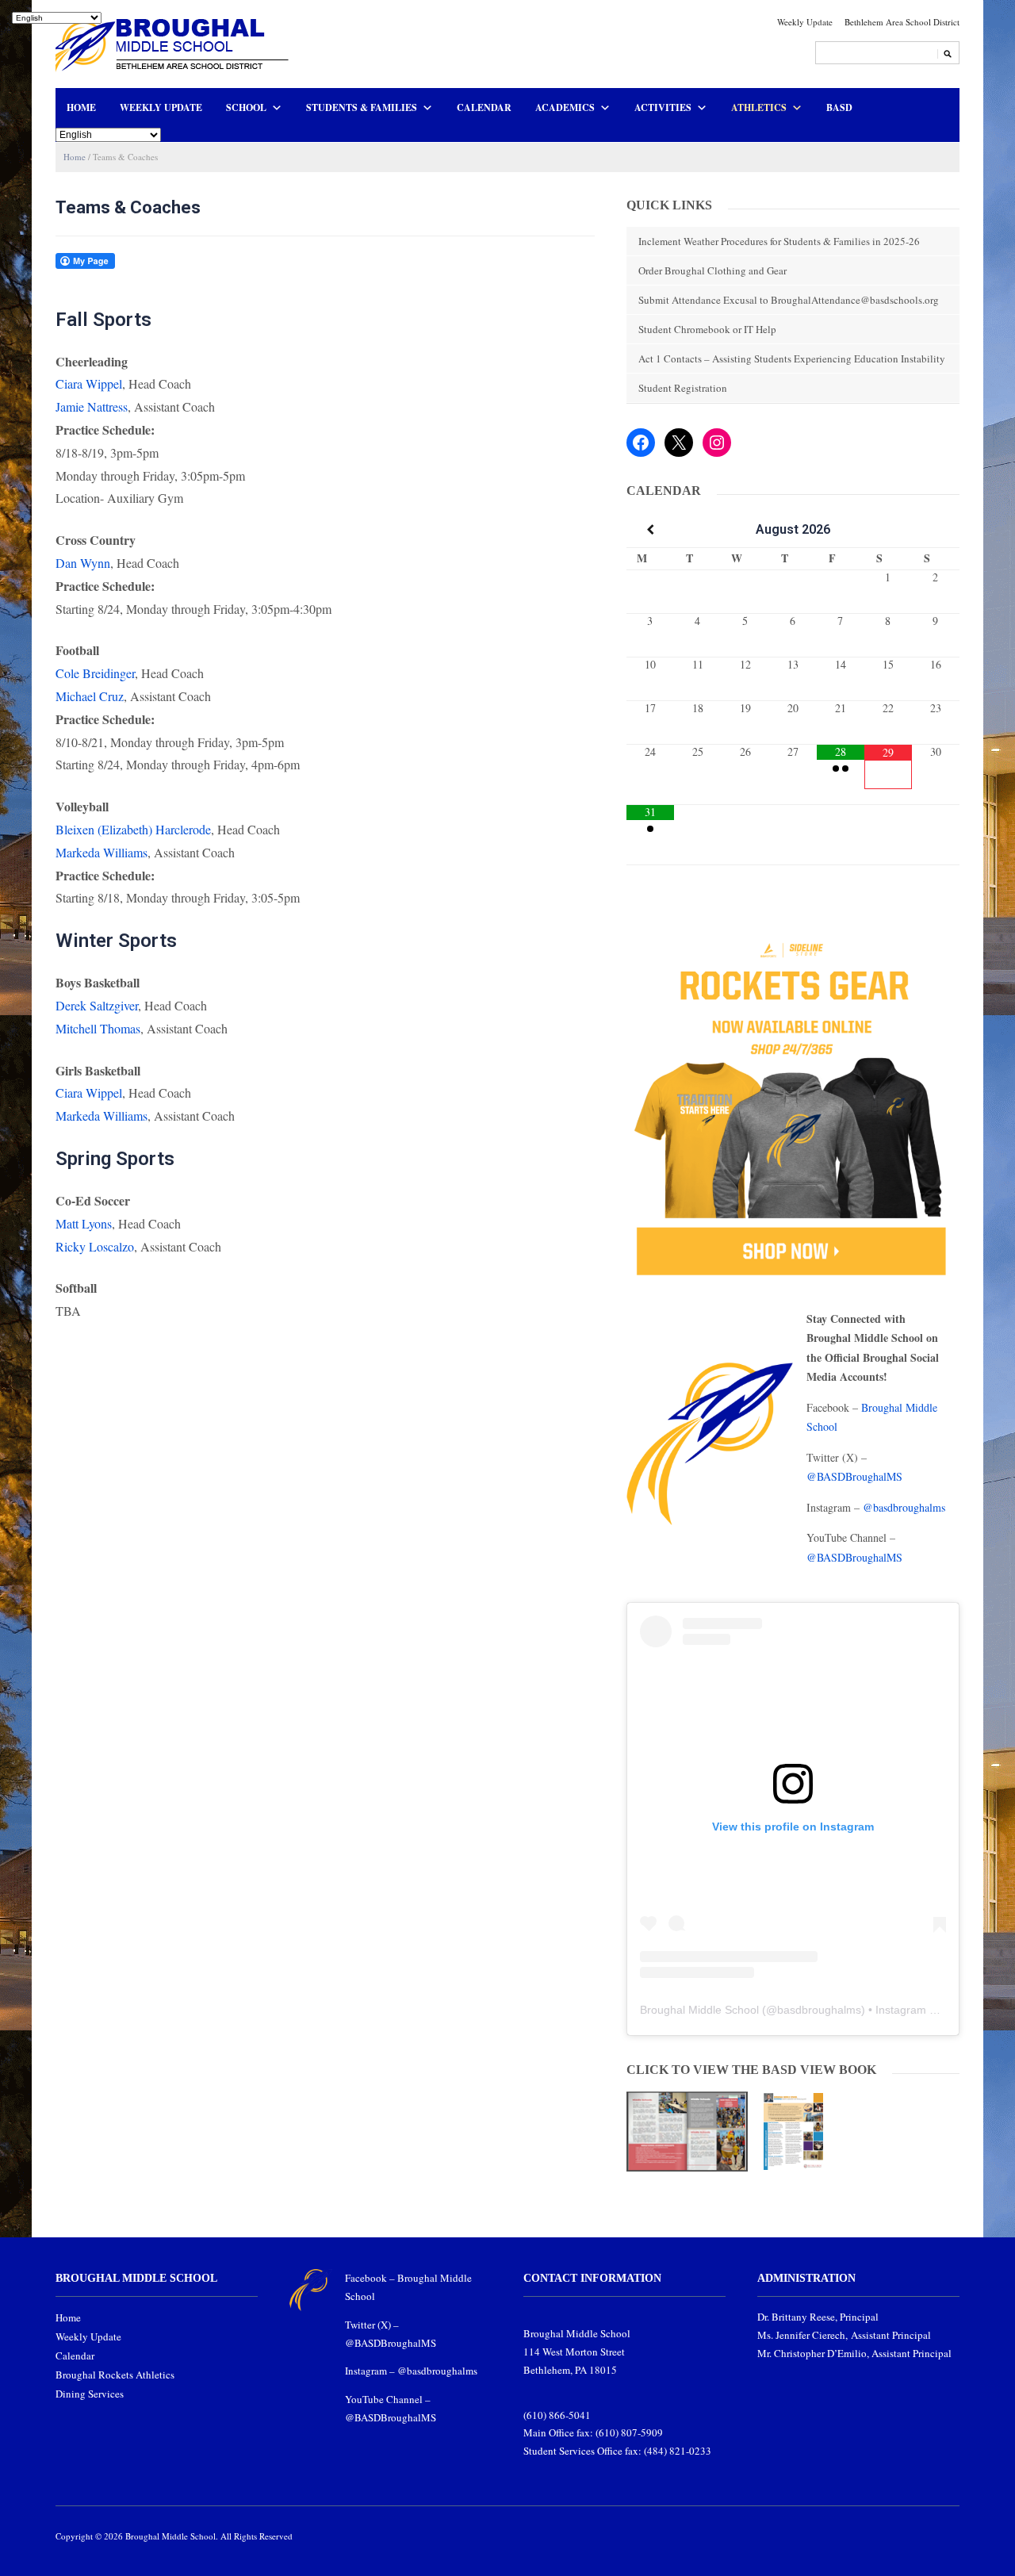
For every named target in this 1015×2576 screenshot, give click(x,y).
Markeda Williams (101, 852)
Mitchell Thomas (98, 1028)
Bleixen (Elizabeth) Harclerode (133, 829)
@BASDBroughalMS (854, 1476)
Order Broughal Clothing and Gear (712, 270)
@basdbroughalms (904, 1507)
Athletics (759, 107)
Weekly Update (805, 22)
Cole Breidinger (95, 673)
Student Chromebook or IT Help (707, 329)
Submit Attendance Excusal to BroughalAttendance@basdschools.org (789, 300)
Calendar (484, 107)
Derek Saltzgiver (97, 1005)
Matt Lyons (84, 1223)
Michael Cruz (90, 696)
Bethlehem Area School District (902, 22)
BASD (839, 107)
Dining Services (90, 2394)
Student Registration (683, 388)
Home (81, 107)
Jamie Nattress (92, 406)
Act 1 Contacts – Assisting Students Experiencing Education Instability (792, 358)
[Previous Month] (650, 530)
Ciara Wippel (89, 383)
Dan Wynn (83, 563)
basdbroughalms (819, 2010)
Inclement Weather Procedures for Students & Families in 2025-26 (779, 241)
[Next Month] (936, 530)
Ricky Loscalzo (95, 1246)
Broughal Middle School (699, 2010)
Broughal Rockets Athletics (115, 2375)
